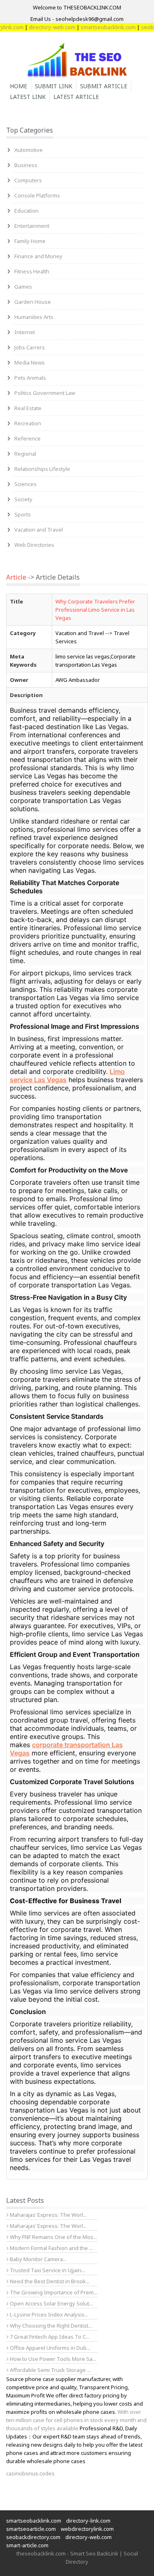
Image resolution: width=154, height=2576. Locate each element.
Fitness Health (32, 271)
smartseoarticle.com (31, 2529)
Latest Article (76, 97)
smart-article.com (27, 2545)
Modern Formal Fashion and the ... (51, 2248)
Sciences (25, 484)
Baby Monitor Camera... (38, 2259)
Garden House (33, 302)
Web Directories (34, 545)
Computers (28, 180)
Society (23, 499)
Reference (28, 438)
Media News (30, 362)
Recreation (28, 423)
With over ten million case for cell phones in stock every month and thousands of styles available (76, 2420)
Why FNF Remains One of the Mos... (53, 2237)
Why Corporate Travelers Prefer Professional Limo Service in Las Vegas (95, 610)
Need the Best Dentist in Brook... (49, 2281)
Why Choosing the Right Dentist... (50, 2326)
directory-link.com (88, 2521)
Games (23, 287)
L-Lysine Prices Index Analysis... (48, 2315)
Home (18, 86)
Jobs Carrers (30, 347)
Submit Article (104, 86)
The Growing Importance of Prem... (53, 2292)
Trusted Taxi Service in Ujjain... (47, 2270)
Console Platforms (37, 195)
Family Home (30, 241)
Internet (25, 332)
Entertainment (32, 226)
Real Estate (28, 408)
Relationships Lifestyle (42, 469)
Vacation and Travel (39, 530)
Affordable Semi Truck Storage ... (50, 2370)
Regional (25, 454)
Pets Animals (30, 378)
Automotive (29, 150)
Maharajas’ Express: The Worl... (48, 2215)
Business (26, 165)
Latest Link (28, 97)
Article (16, 577)
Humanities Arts (34, 317)
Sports (23, 514)
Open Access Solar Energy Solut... (51, 2303)
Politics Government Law (45, 393)
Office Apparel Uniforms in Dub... (49, 2348)
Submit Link (54, 86)
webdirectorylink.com (87, 2529)
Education (26, 211)
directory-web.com (40, 27)
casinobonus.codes (30, 2473)
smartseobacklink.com (96, 27)
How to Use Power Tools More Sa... (52, 2359)
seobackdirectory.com (33, 2537)
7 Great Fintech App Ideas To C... (49, 2337)
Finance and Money (38, 256)
